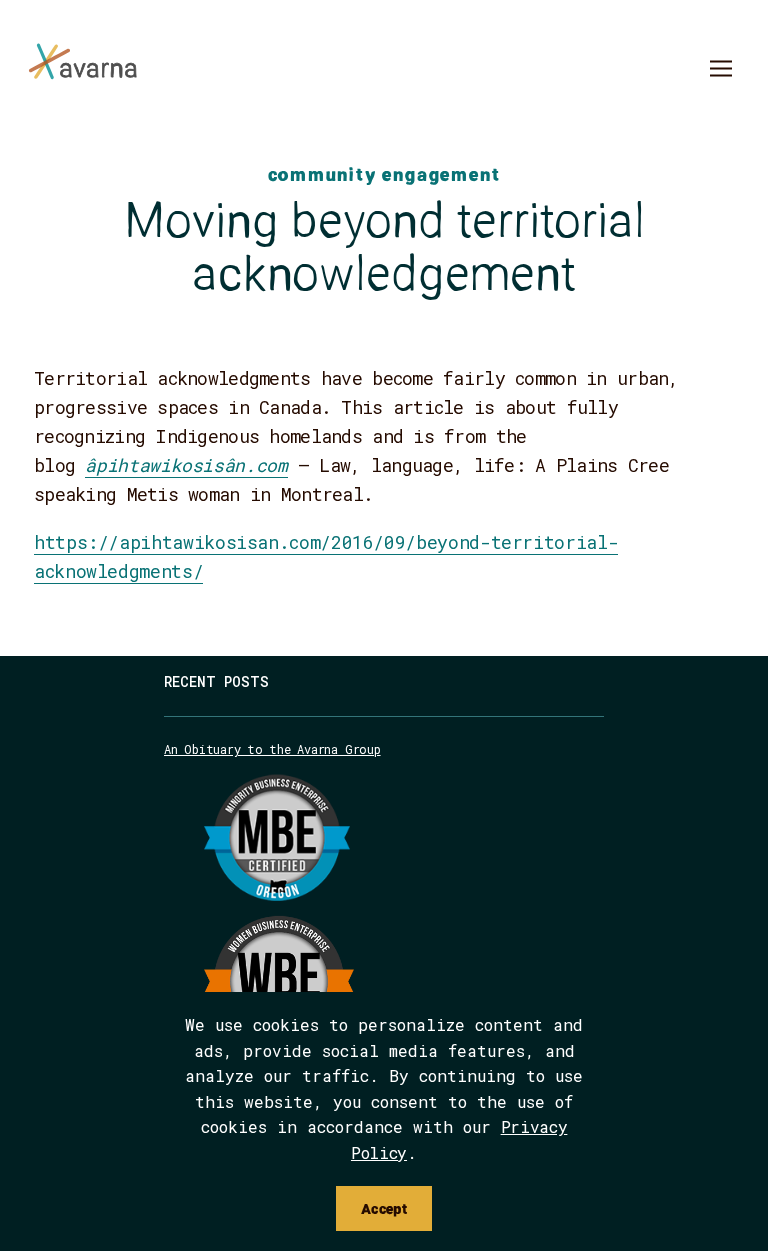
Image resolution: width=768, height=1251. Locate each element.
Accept (384, 1208)
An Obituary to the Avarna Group (272, 749)
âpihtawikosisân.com (186, 465)
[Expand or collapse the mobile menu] (720, 70)
